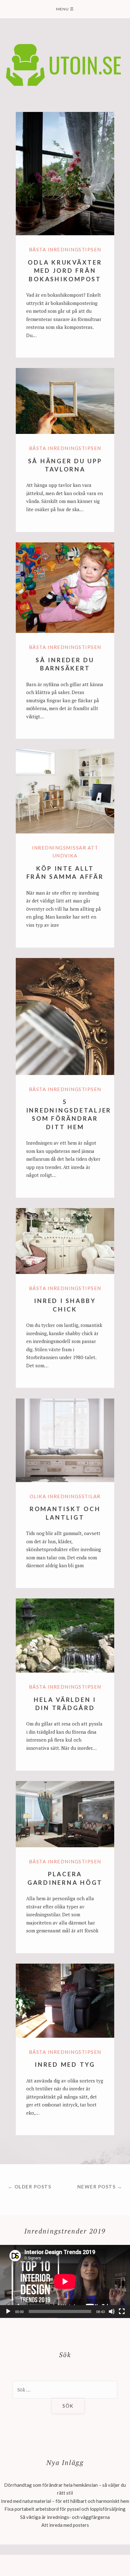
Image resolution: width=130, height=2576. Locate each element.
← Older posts (30, 2187)
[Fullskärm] (122, 2311)
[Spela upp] (8, 2311)
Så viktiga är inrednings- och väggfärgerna (65, 2517)
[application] (65, 2281)
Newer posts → (100, 2187)
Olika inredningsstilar (65, 1496)
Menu (65, 9)
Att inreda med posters (65, 2525)
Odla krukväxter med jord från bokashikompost (65, 271)
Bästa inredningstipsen (65, 249)
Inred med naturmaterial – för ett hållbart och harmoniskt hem (65, 2501)
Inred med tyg (65, 2064)
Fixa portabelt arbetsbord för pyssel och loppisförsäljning (65, 2509)
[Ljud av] (112, 2311)
